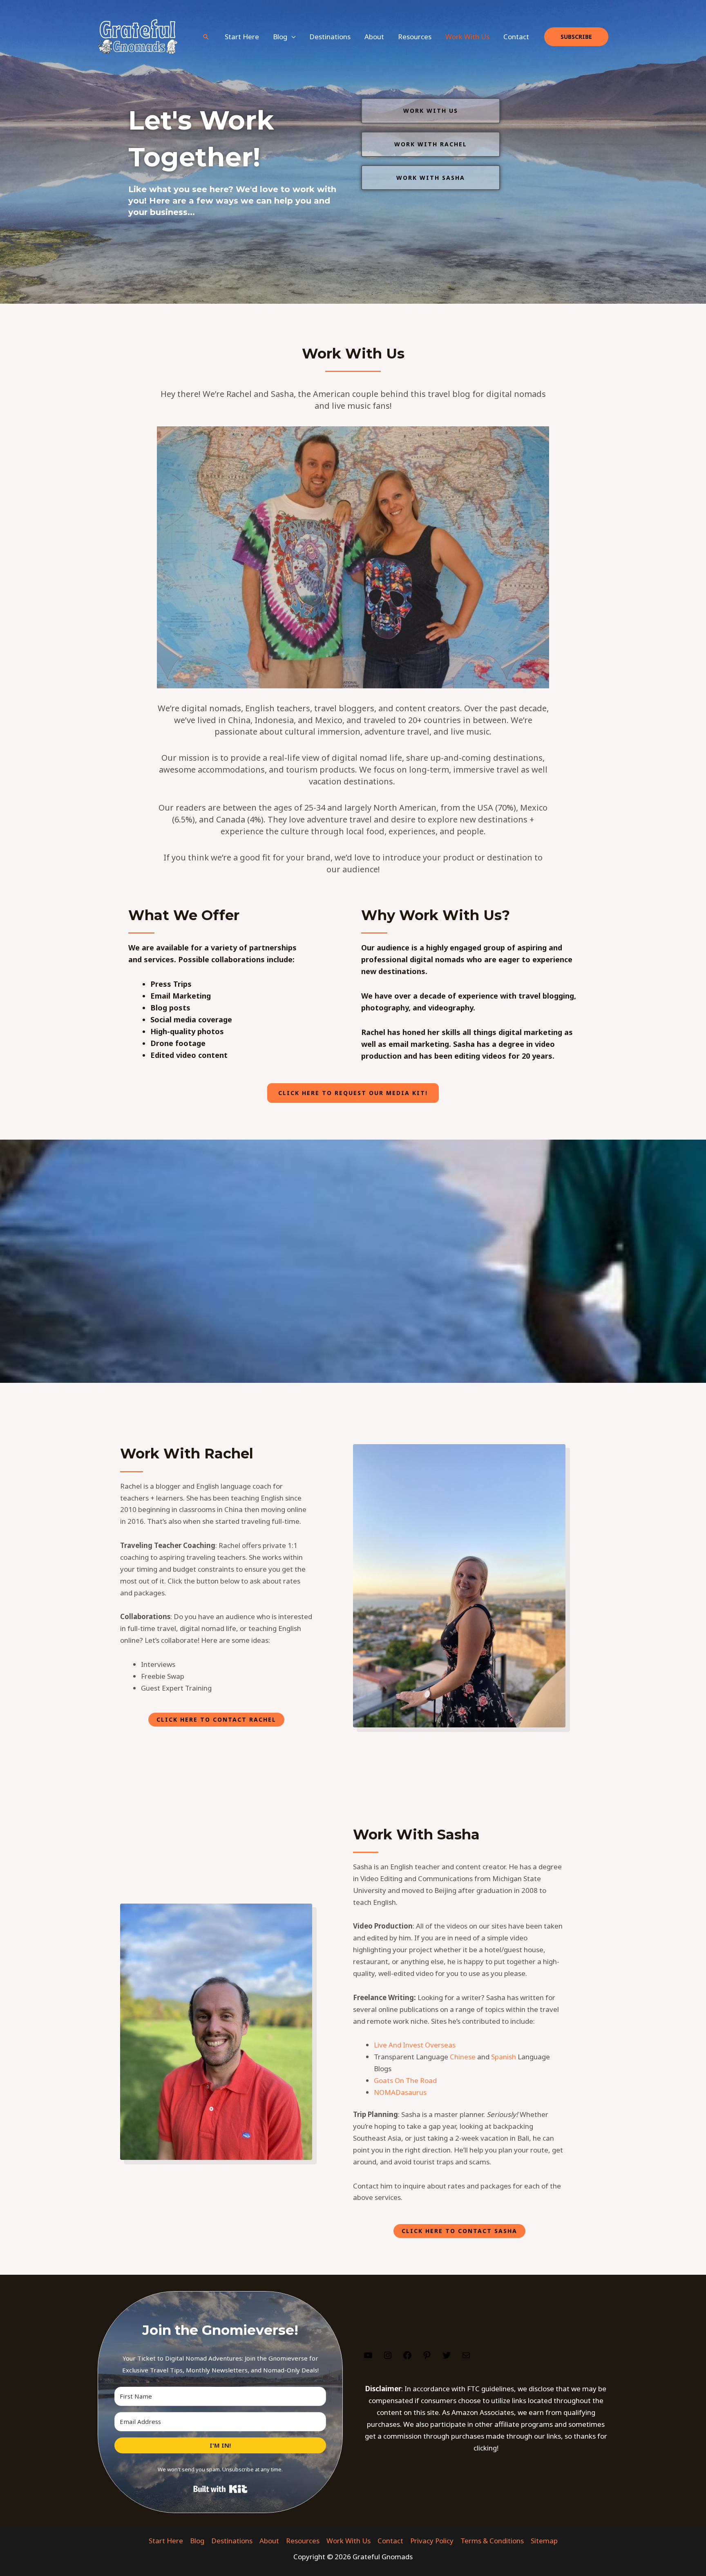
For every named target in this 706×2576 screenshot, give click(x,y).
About (374, 37)
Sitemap (544, 2541)
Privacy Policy (432, 2541)
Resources (415, 37)
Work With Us (467, 37)
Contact (516, 37)
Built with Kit (220, 2489)
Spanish (504, 2057)
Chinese (463, 2057)
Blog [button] (280, 37)
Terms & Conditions (492, 2541)
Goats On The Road (405, 2080)
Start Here (242, 37)
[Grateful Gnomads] (137, 36)
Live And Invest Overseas (415, 2045)
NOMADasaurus (400, 2092)
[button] (206, 37)
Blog (197, 2541)
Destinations (330, 37)
